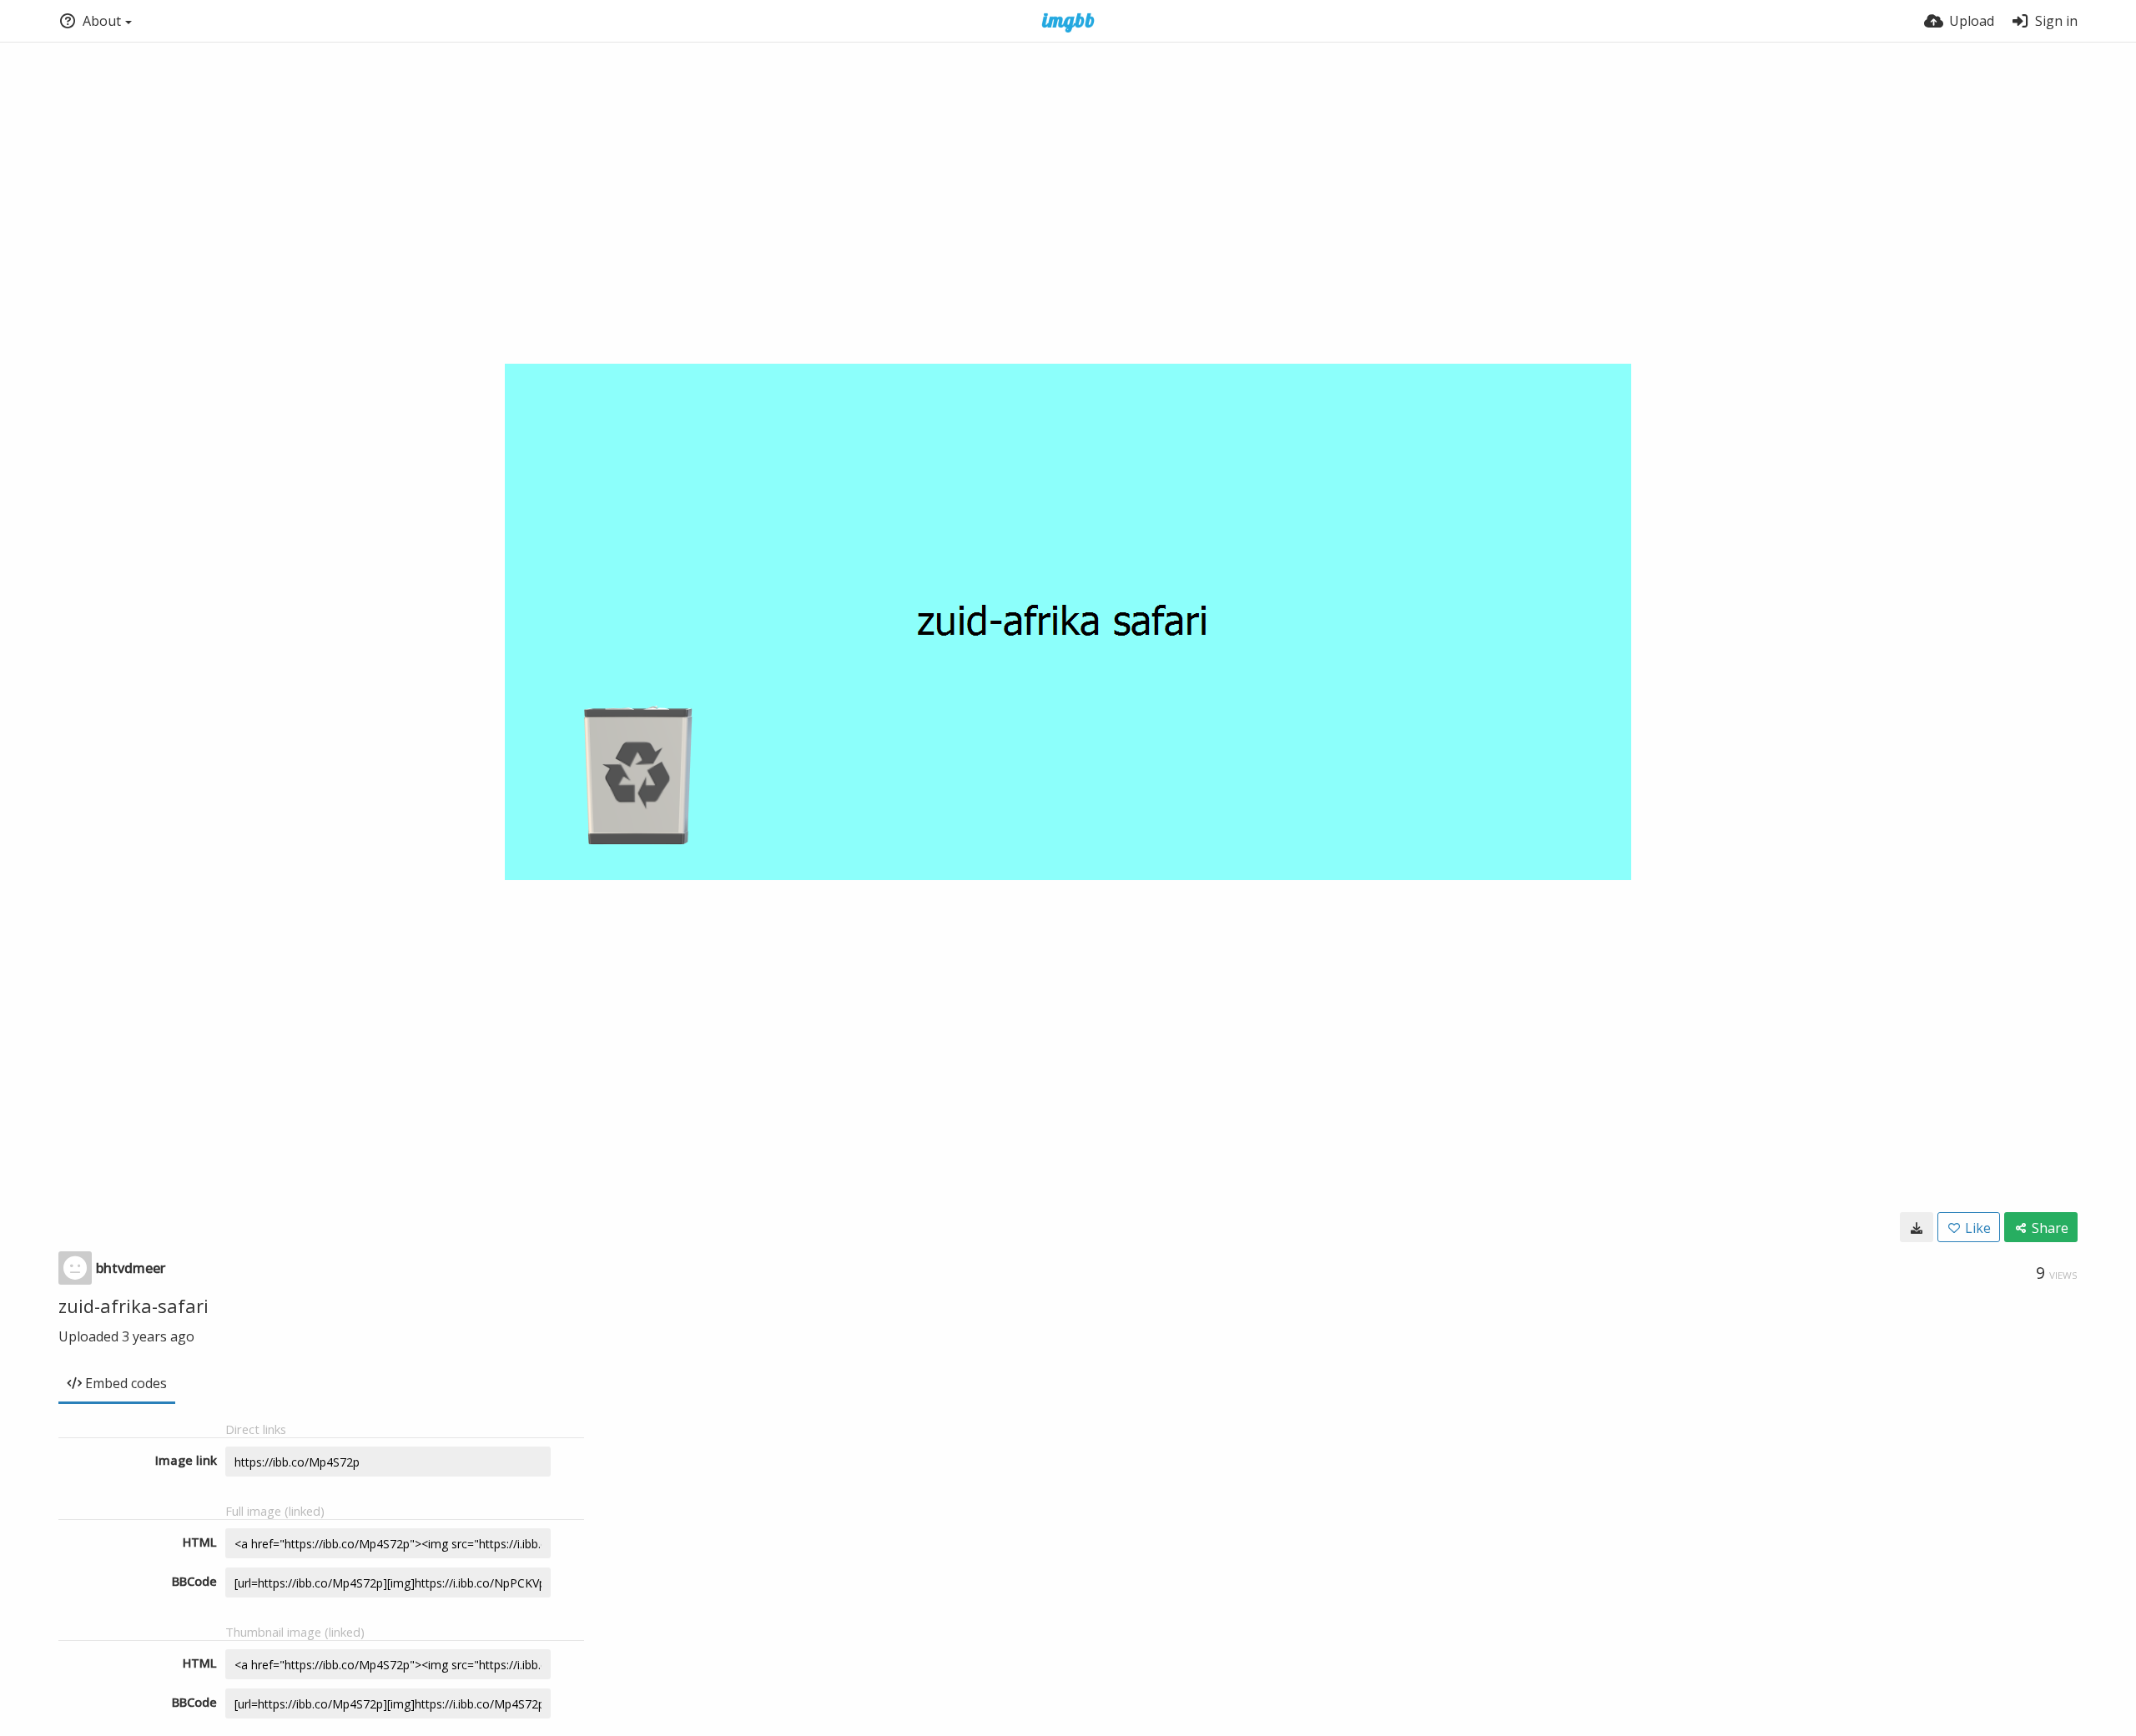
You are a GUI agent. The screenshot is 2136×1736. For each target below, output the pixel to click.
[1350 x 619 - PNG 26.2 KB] (1917, 1227)
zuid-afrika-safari (133, 1306)
